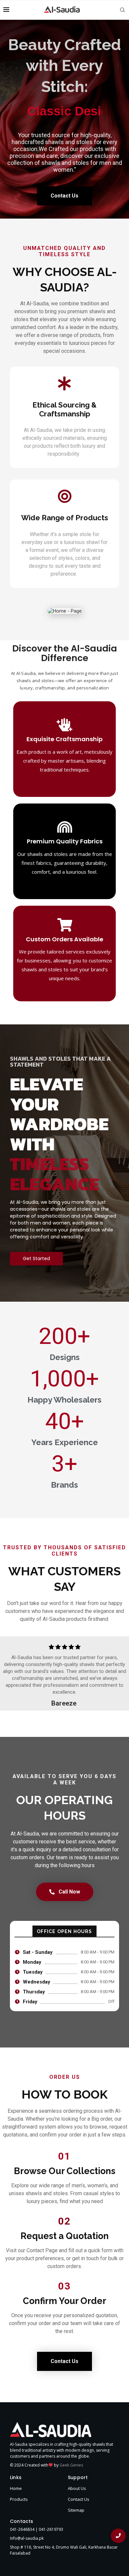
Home (16, 2488)
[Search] (122, 10)
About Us (77, 2488)
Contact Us (79, 2499)
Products (19, 2499)
